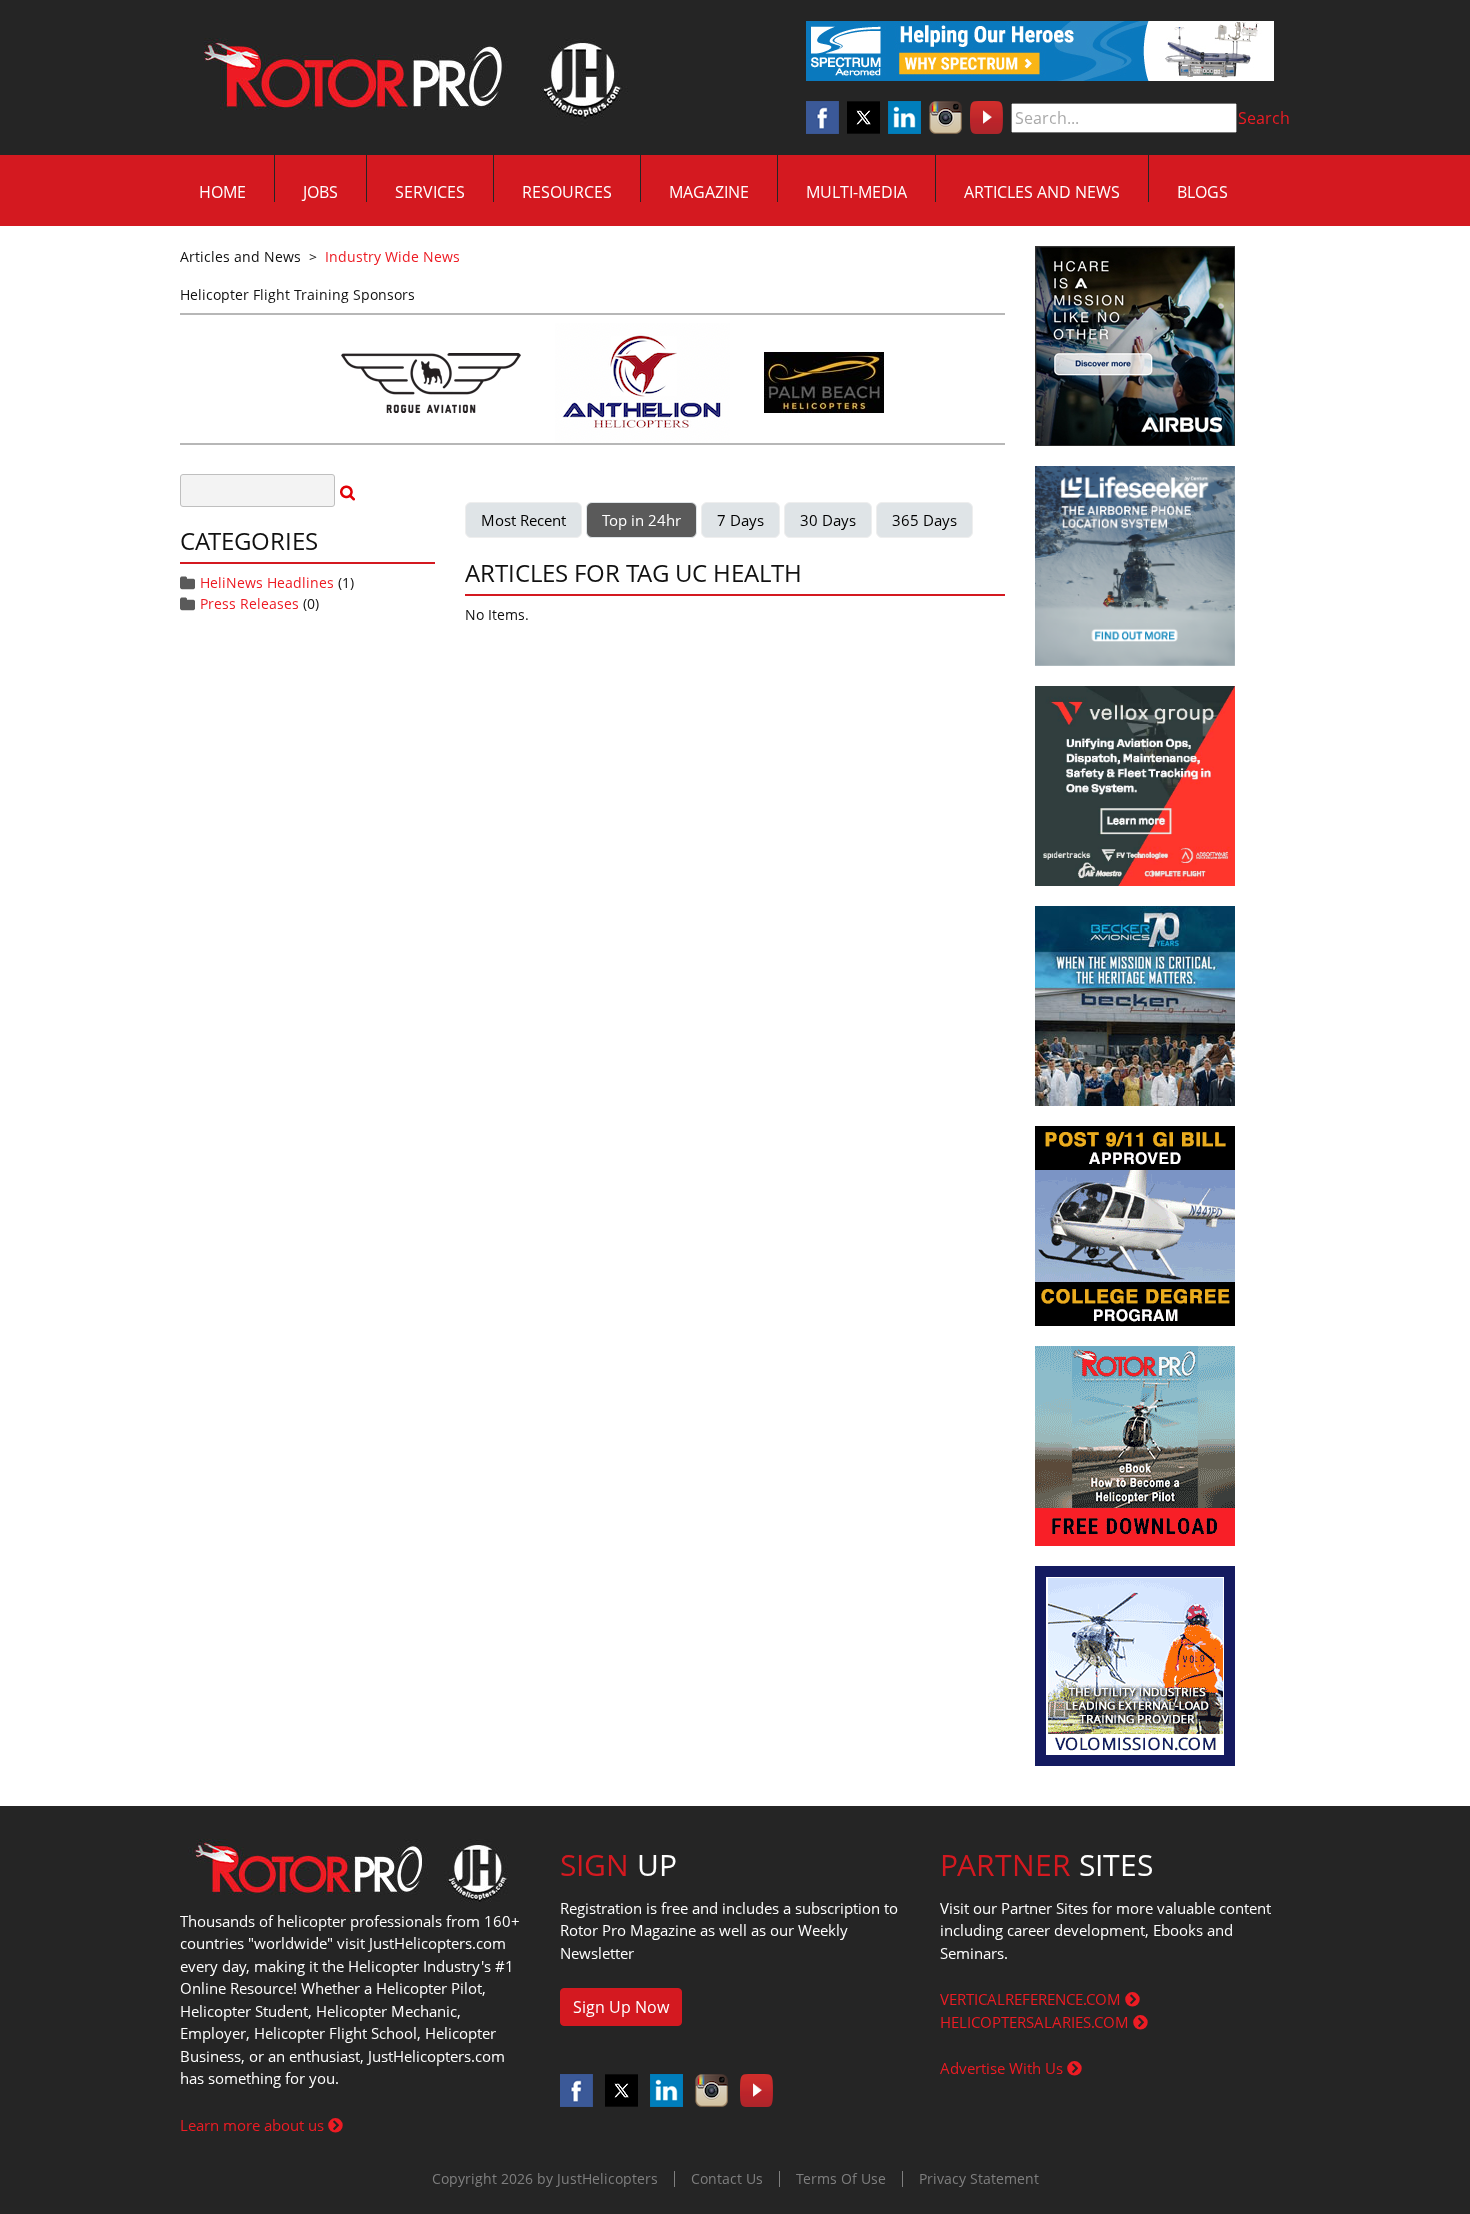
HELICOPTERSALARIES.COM (1036, 2022)
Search (1264, 118)
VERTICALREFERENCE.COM (1032, 1999)
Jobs (320, 192)
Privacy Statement (979, 2178)
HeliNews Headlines (267, 582)
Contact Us (727, 2178)
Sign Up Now (621, 2007)
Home (222, 192)
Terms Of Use (841, 2178)
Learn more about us (254, 2125)
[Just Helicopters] (408, 78)
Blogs (1202, 192)
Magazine (709, 192)
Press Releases (249, 603)
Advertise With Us (1003, 2068)
